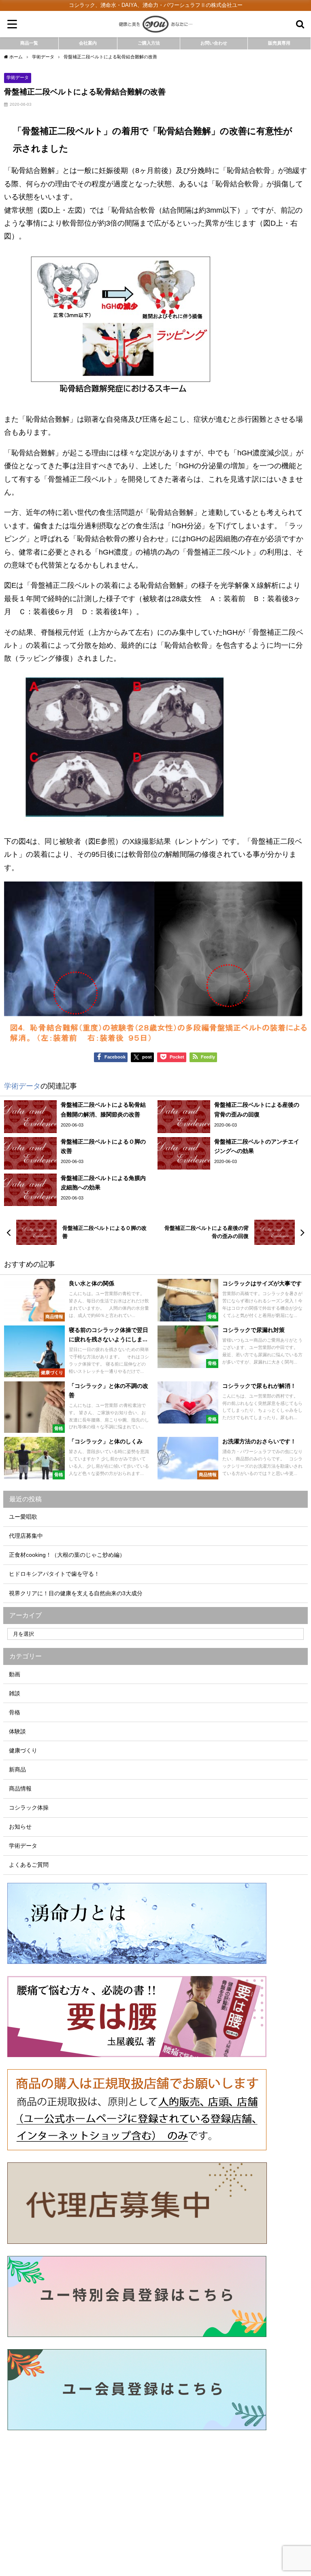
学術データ (18, 77)
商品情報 (20, 1788)
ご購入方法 (149, 43)
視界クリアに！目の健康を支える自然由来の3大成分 (76, 1593)
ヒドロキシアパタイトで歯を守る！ (54, 1574)
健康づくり (23, 1750)
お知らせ (20, 1827)
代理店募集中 (26, 1536)
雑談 (15, 1693)
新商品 (17, 1769)
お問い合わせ (214, 43)
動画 (15, 1674)
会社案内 (88, 43)
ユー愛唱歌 (23, 1517)
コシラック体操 (29, 1808)
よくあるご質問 (29, 1865)
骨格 (15, 1712)
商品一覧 (29, 43)
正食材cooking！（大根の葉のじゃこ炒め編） (67, 1555)
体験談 (17, 1731)
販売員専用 (279, 43)
